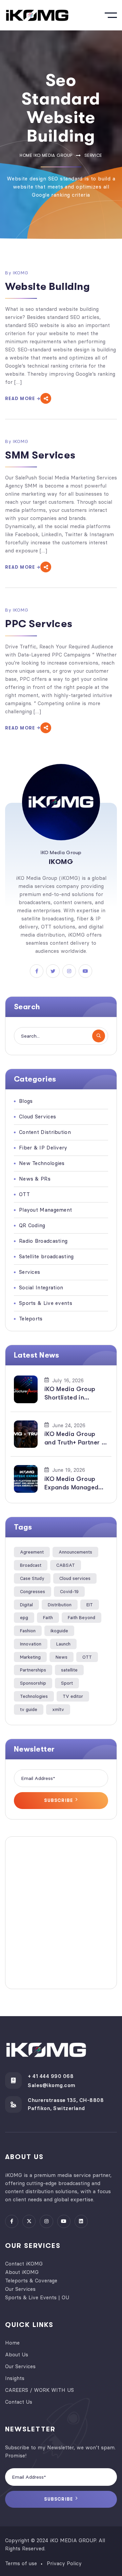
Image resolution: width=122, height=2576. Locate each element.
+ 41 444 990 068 (51, 2076)
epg (24, 1617)
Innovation (31, 1644)
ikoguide (59, 1631)
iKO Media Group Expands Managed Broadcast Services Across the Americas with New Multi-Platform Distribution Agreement (76, 1484)
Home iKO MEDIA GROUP (46, 155)
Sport (67, 1683)
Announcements (75, 1552)
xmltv (58, 1709)
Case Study (32, 1578)
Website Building (48, 287)
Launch (63, 1644)
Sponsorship (33, 1683)
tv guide (29, 1709)
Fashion (28, 1631)
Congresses (33, 1591)
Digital (26, 1605)
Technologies (34, 1696)
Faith (48, 1617)
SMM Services (40, 455)
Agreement (32, 1552)
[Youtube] (64, 2221)
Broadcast (31, 1565)
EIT (90, 1605)
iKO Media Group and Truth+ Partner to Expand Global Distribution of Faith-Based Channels (76, 1439)
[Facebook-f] (12, 2221)
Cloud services (75, 1578)
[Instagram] (46, 2221)
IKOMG (21, 273)
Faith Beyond (82, 1617)
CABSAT (66, 1565)
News (62, 1657)
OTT (87, 1657)
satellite (69, 1670)
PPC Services (39, 624)
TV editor (73, 1696)
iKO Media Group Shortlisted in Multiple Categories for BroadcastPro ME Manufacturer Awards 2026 (75, 1394)
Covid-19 (69, 1591)
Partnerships (33, 1670)
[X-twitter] (29, 2221)
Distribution (60, 1605)
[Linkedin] (81, 2221)
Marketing (30, 1657)
